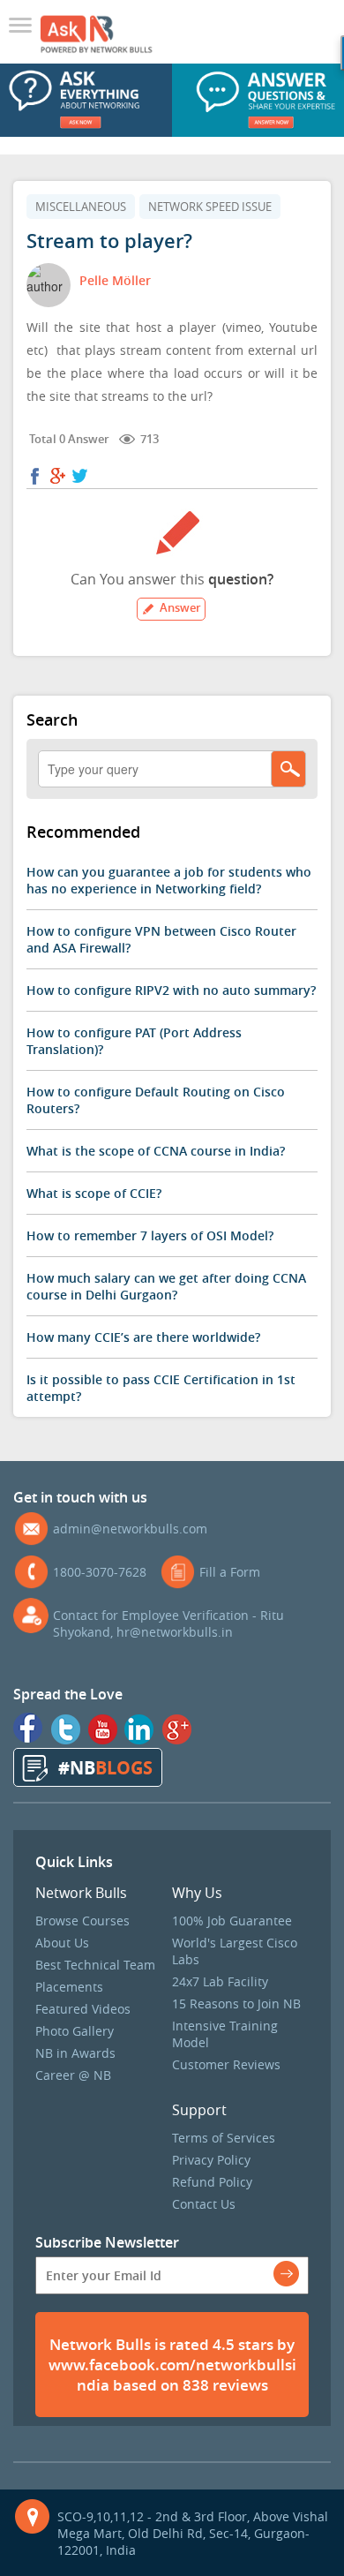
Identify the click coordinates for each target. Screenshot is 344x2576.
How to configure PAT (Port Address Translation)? (134, 1041)
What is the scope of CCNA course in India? (156, 1151)
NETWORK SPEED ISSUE (210, 207)
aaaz (24, 27)
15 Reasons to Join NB (236, 2004)
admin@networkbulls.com (130, 1529)
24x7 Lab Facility (220, 1981)
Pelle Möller (115, 280)
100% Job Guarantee (232, 1921)
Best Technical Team (95, 1965)
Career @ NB (73, 2075)
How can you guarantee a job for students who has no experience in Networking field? (169, 880)
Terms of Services (224, 2138)
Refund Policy (212, 2182)
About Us (62, 1943)
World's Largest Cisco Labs (235, 1951)
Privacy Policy (211, 2160)
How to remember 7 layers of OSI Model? (150, 1235)
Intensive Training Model (225, 2034)
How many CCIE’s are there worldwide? (143, 1337)
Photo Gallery (75, 2031)
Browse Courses (82, 1921)
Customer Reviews (226, 2064)
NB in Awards (75, 2053)
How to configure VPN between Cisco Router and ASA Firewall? (161, 939)
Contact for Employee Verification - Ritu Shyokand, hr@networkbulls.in (168, 1623)
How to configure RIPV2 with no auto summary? (171, 990)
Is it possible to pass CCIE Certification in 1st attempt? (161, 1388)
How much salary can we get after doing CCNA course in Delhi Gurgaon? (166, 1286)
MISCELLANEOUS (81, 207)
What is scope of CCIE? (94, 1193)
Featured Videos (83, 2009)
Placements (69, 1987)
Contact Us (204, 2204)
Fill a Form (230, 1572)
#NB (105, 1768)
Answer (180, 607)
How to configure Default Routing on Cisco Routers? (156, 1100)
